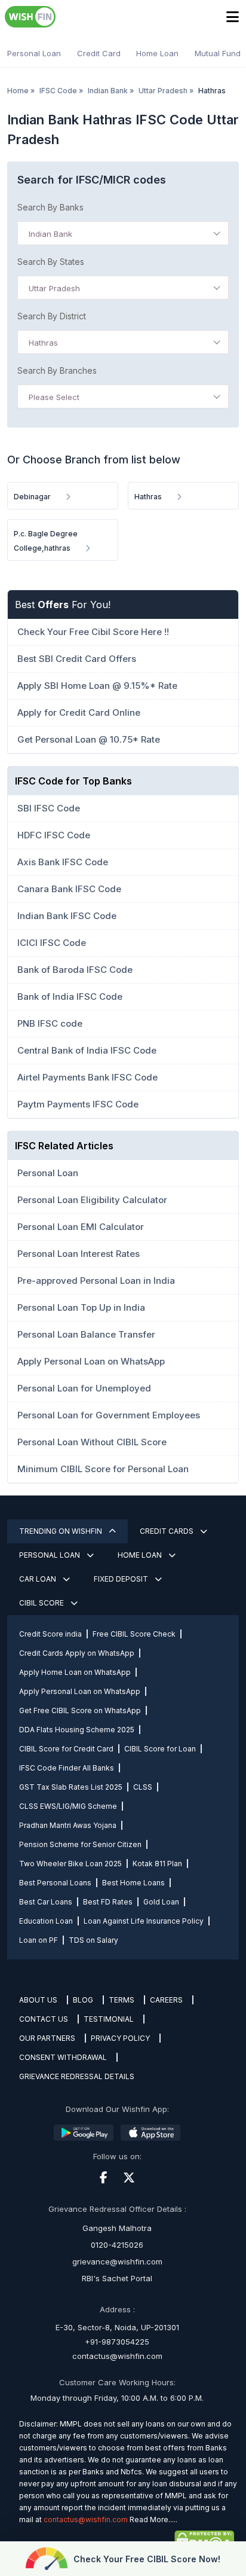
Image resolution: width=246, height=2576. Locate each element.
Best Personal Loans (55, 1883)
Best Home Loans (133, 1883)
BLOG (83, 2000)
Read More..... (153, 2519)
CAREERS (166, 2000)
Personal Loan (34, 53)
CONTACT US (44, 2019)
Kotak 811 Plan (157, 1864)
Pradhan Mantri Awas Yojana (68, 1825)
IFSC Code (58, 91)
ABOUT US (38, 2000)
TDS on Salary (93, 1940)
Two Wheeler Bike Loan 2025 (70, 1864)
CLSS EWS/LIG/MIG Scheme (68, 1806)
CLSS (143, 1787)
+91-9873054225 (117, 2342)
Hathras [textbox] (43, 343)
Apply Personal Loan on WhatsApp (80, 1691)
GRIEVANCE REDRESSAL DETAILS (77, 2076)
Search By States (51, 262)
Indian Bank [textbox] (50, 234)
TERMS (122, 2000)
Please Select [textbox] (54, 397)
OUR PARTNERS (47, 2038)
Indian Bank (108, 91)
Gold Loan (161, 1902)
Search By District (52, 316)
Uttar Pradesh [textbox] (54, 288)
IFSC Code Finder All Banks (67, 1768)
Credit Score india (50, 1634)
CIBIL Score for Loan (160, 1749)
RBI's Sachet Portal (117, 2278)
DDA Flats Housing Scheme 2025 (77, 1730)
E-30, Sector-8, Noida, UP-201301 (117, 2327)
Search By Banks (50, 207)
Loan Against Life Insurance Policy (144, 1921)
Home (18, 91)
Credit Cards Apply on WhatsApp (77, 1653)
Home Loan (157, 53)
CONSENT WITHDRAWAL (63, 2057)
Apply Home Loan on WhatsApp (75, 1672)
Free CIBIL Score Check (134, 1634)
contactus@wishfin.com (117, 2356)
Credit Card (99, 53)
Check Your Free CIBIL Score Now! (147, 2559)
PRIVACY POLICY (120, 2038)
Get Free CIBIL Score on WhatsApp (80, 1710)
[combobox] (123, 233)
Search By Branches (57, 370)
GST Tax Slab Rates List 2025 (71, 1787)
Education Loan (46, 1921)
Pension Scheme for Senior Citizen (80, 1844)
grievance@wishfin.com (117, 2261)
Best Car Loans (46, 1902)
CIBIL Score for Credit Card (66, 1749)
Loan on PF (39, 1940)
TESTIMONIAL (109, 2019)
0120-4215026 (117, 2245)
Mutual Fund (218, 53)
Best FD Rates (108, 1902)
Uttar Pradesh (163, 91)
